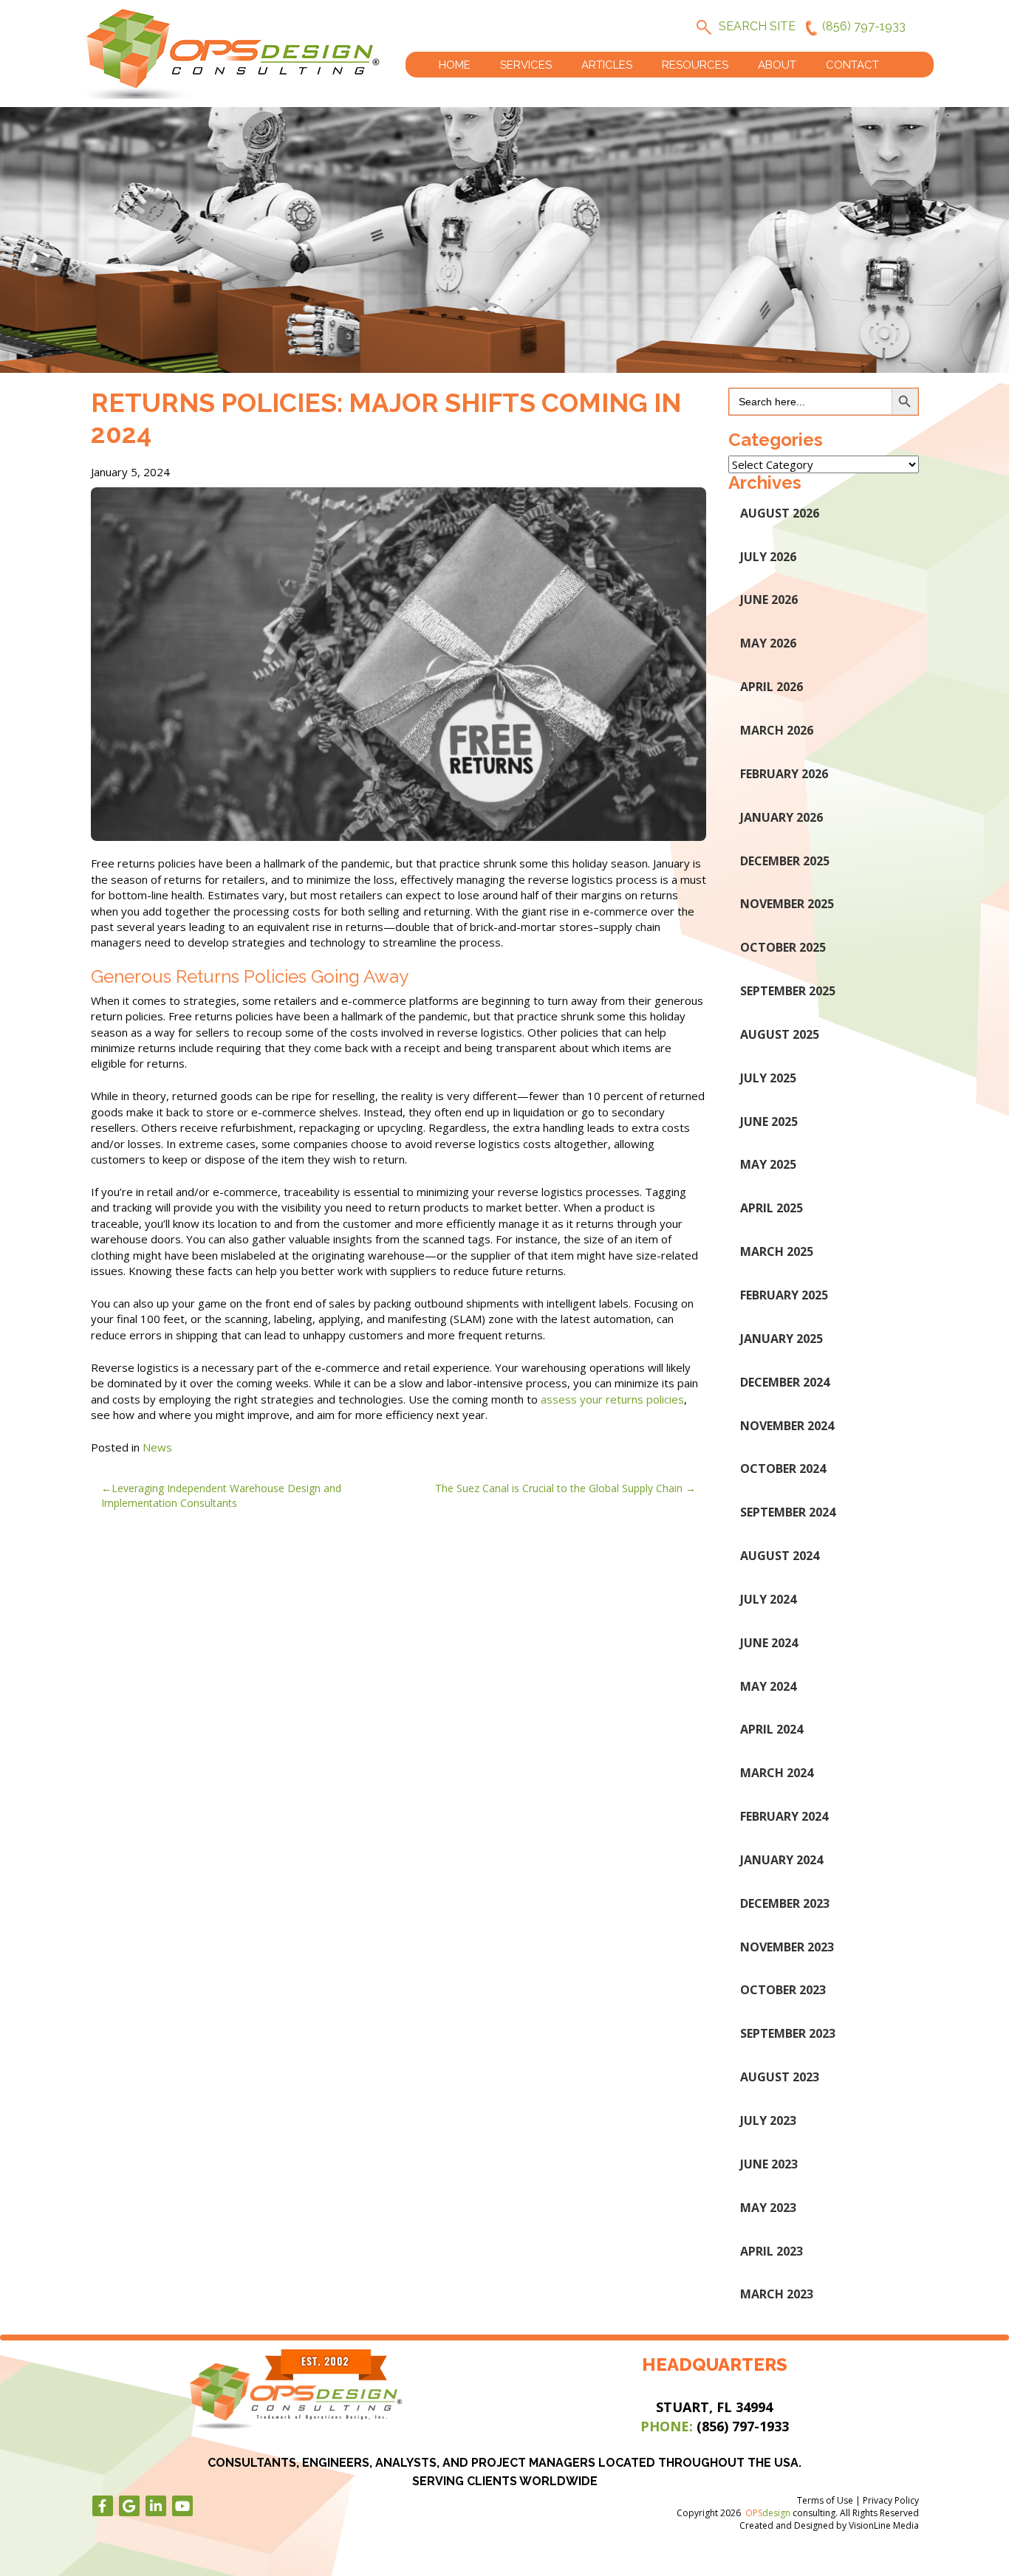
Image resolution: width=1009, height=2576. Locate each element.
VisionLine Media (884, 2525)
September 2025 (788, 991)
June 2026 (769, 600)
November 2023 (787, 1947)
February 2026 (784, 774)
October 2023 (783, 1990)
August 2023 (780, 2077)
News (157, 1447)
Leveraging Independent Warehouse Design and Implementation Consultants (221, 1495)
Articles (607, 65)
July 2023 (768, 2120)
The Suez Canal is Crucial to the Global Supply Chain (559, 1488)
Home (455, 65)
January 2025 (781, 1339)
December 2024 (785, 1382)
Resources (695, 65)
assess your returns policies (612, 1399)
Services (526, 65)
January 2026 (781, 817)
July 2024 (768, 1599)
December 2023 (785, 1903)
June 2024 (769, 1643)
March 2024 (777, 1773)
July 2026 (768, 557)
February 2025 (784, 1295)
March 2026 (777, 730)
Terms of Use (825, 2500)
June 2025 (769, 1122)
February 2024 (784, 1816)
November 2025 (787, 904)
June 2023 (769, 2164)
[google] (129, 2506)
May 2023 (768, 2208)
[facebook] (103, 2506)
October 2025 (783, 947)
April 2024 (772, 1729)
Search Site (757, 26)
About (777, 65)
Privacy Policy (891, 2500)
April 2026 (772, 687)
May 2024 (768, 1686)
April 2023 (772, 2251)
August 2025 (780, 1034)
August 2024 (780, 1556)
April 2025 (772, 1208)
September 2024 (788, 1512)
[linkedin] (156, 2506)
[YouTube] (182, 2506)
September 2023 (788, 2033)
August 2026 (780, 513)
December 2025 (785, 861)
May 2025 (768, 1164)
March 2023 (777, 2294)
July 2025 (768, 1078)
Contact (852, 65)
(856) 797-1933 (864, 26)
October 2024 (783, 1469)
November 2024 (787, 1426)
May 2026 (768, 643)
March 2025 (777, 1251)
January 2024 (781, 1860)
